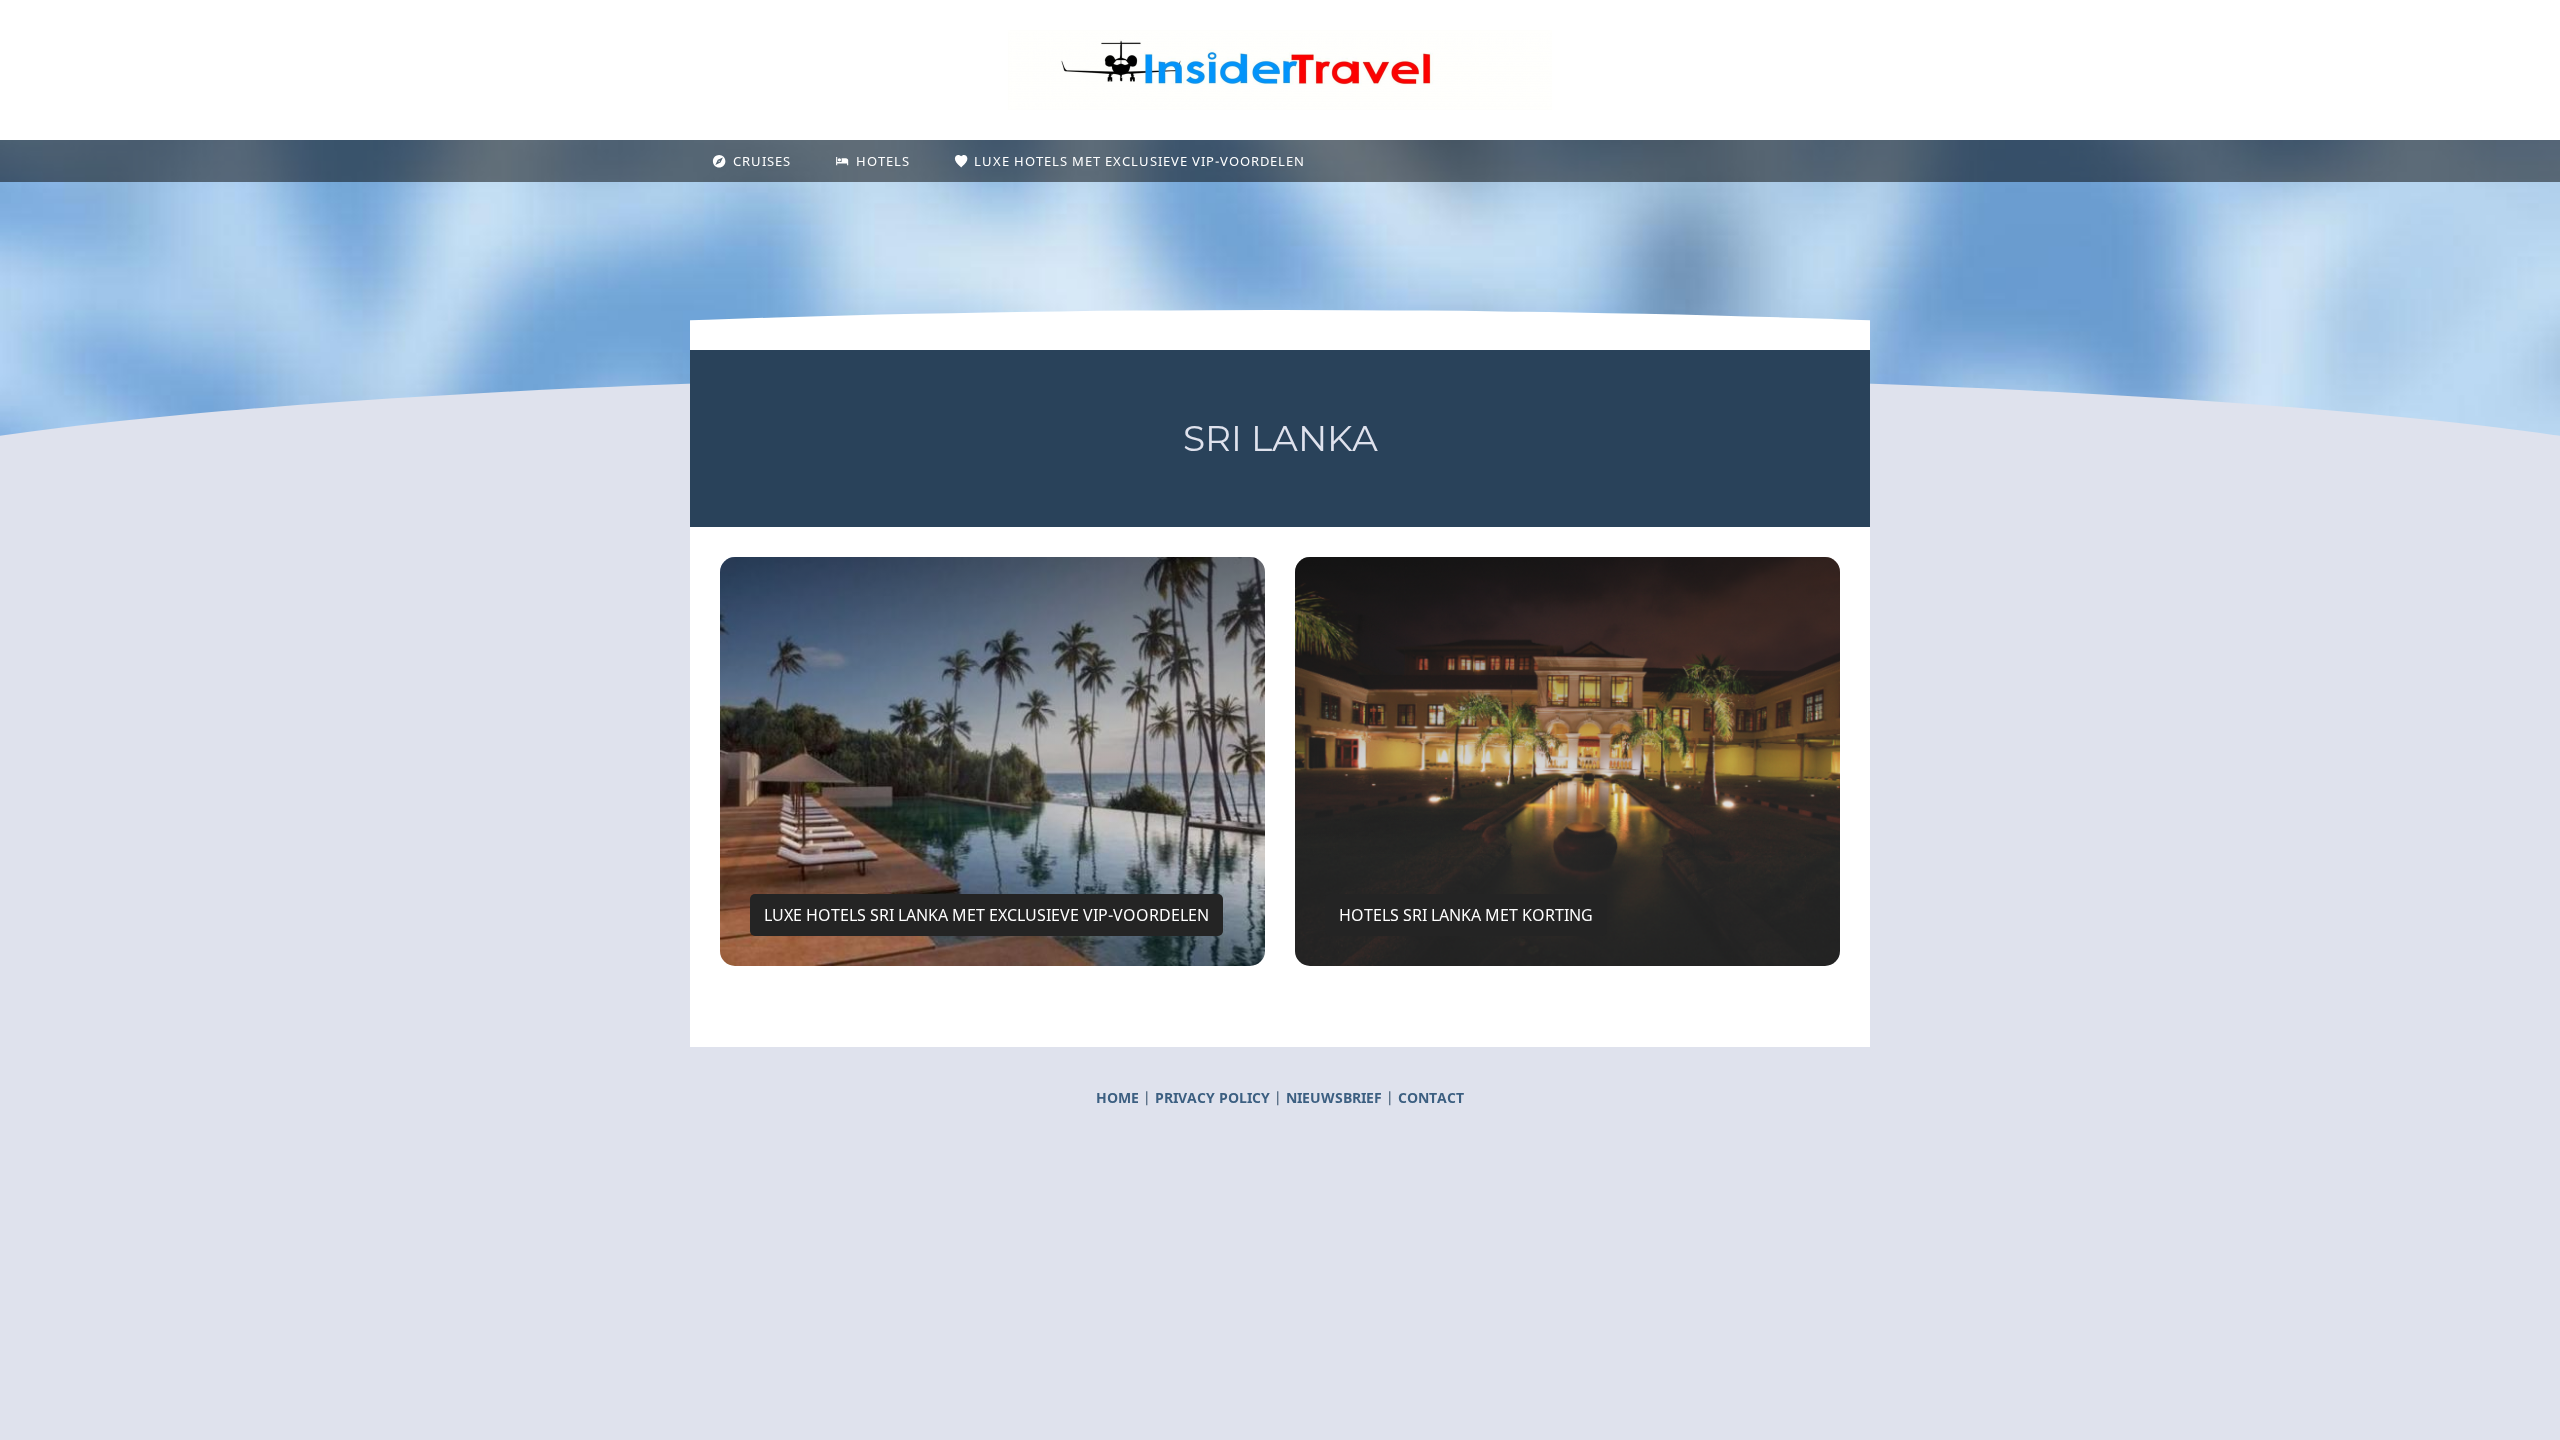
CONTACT (1431, 1097)
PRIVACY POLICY (1214, 1097)
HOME (1117, 1097)
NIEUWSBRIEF (1334, 1097)
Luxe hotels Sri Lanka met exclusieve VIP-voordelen (986, 915)
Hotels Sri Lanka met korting (1466, 915)
